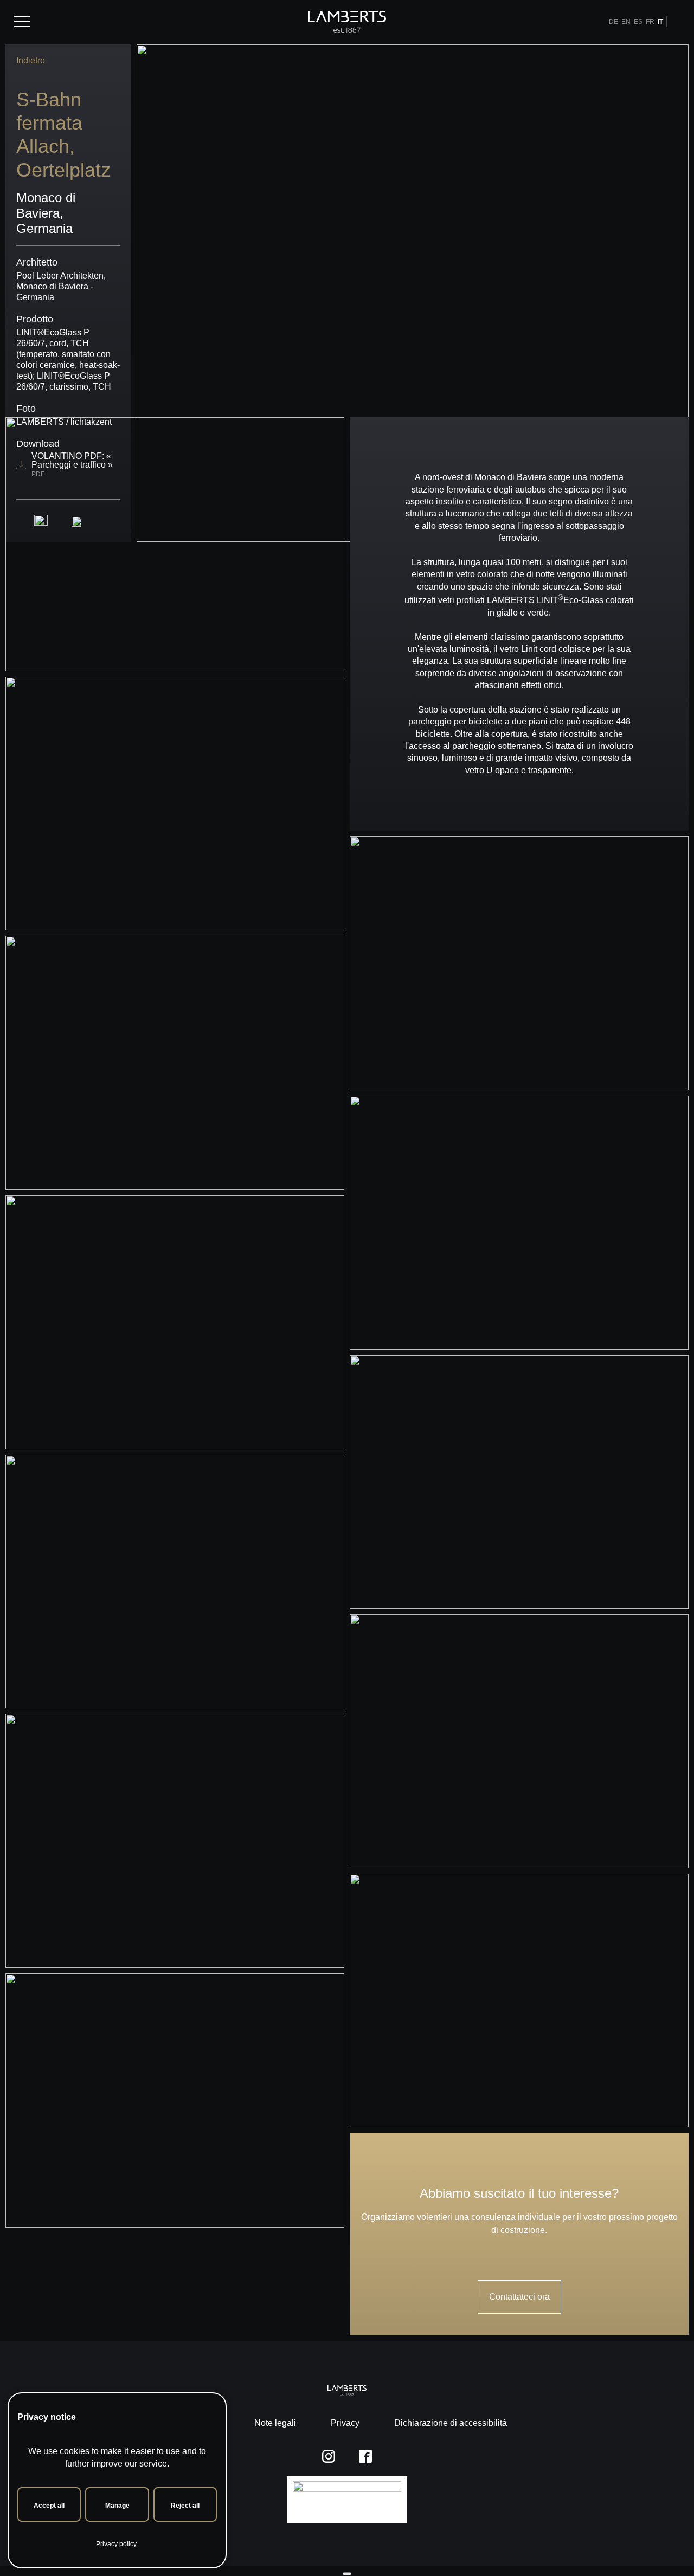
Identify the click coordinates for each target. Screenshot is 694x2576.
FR (650, 22)
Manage (117, 2506)
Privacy (345, 2423)
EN (626, 22)
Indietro (31, 60)
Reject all (185, 2506)
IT (660, 22)
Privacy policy (116, 2544)
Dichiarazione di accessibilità (451, 2423)
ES (638, 22)
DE (613, 22)
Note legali (275, 2423)
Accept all (49, 2506)
